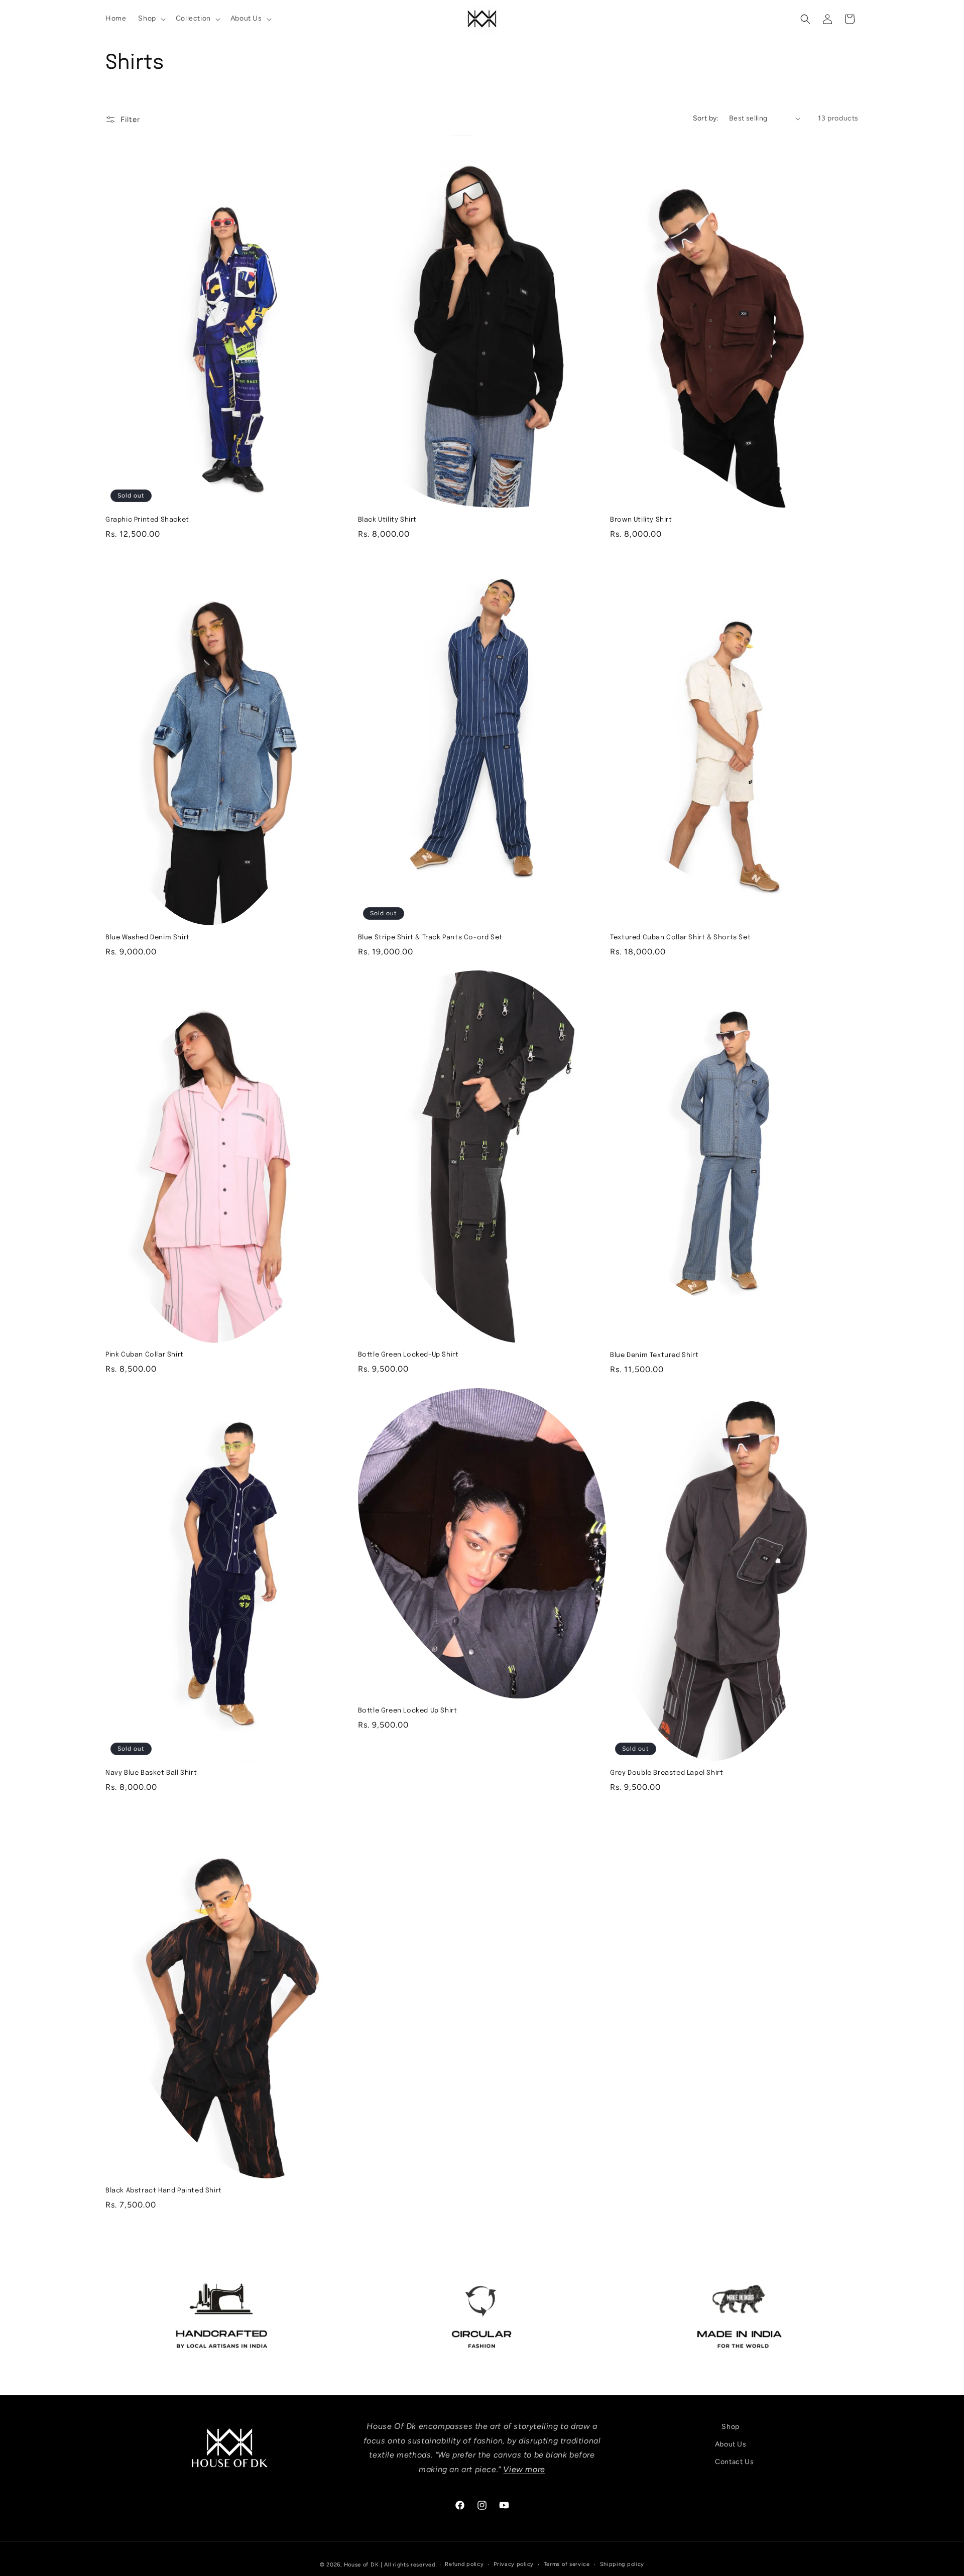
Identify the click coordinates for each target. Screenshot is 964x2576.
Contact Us (734, 2462)
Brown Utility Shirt (641, 520)
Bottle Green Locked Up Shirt (408, 1711)
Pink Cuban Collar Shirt (145, 1355)
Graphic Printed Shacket (147, 520)
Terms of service (567, 2564)
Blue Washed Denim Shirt (148, 938)
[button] (151, 19)
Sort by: (706, 118)
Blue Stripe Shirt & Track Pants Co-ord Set (430, 938)
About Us (731, 2445)
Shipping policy (622, 2564)
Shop (730, 2427)
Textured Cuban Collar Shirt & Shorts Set (680, 938)
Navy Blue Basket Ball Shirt (151, 1773)
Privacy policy (514, 2564)
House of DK (361, 2565)
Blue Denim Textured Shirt (654, 1355)
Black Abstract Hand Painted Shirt (164, 2191)
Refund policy (464, 2564)
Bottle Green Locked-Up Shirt (408, 1355)
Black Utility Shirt (387, 520)
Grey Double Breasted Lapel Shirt (667, 1773)
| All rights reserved (408, 2565)
